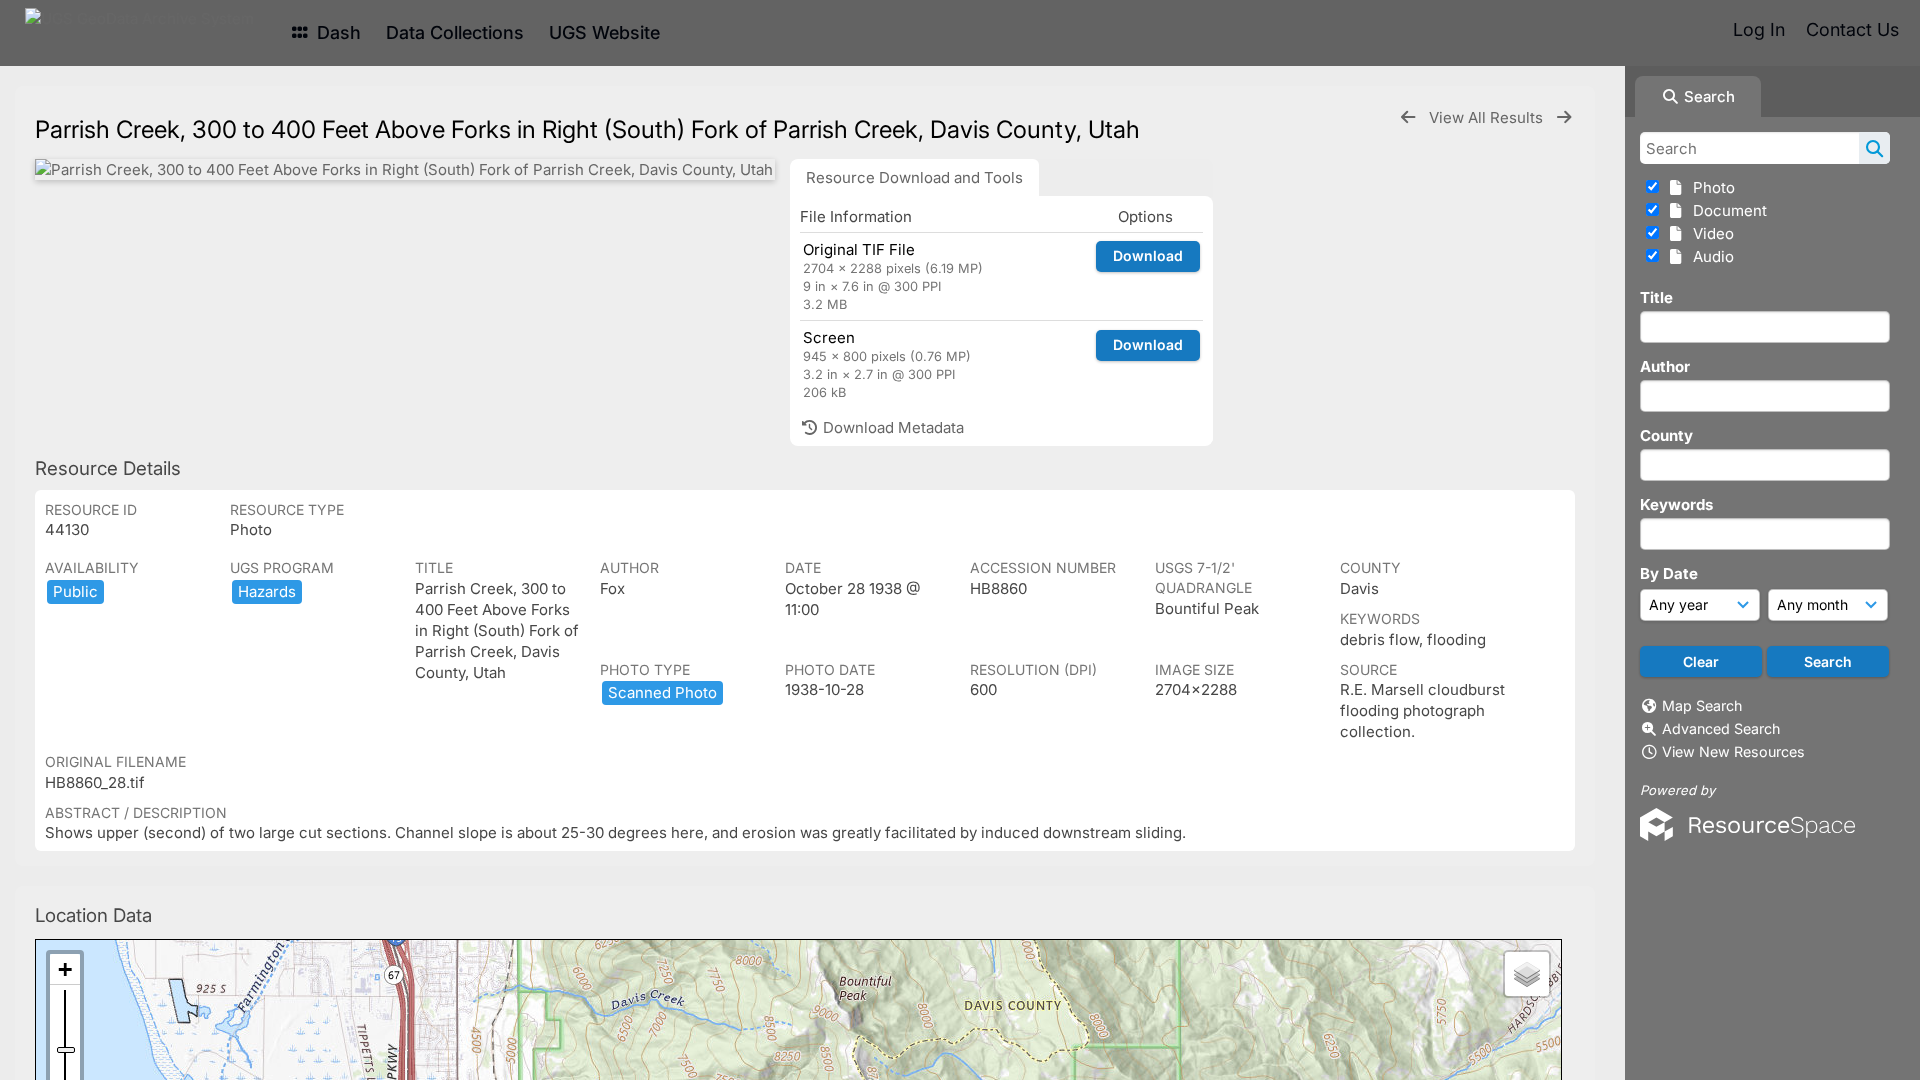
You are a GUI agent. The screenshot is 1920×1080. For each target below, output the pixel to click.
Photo (1710, 187)
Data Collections (455, 32)
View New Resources (1733, 751)
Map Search (1702, 705)
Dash (336, 32)
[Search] (1874, 148)
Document (1726, 210)
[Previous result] (1408, 117)
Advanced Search (1721, 728)
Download (1148, 255)
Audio (1709, 256)
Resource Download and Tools (914, 177)
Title (1656, 297)
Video (1709, 233)
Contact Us (1852, 29)
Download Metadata (891, 427)
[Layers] (1527, 974)
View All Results (1488, 117)
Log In (1759, 29)
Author (1665, 366)
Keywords (1676, 504)
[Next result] (1564, 117)
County (1666, 435)
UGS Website (604, 32)
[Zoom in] (65, 969)
